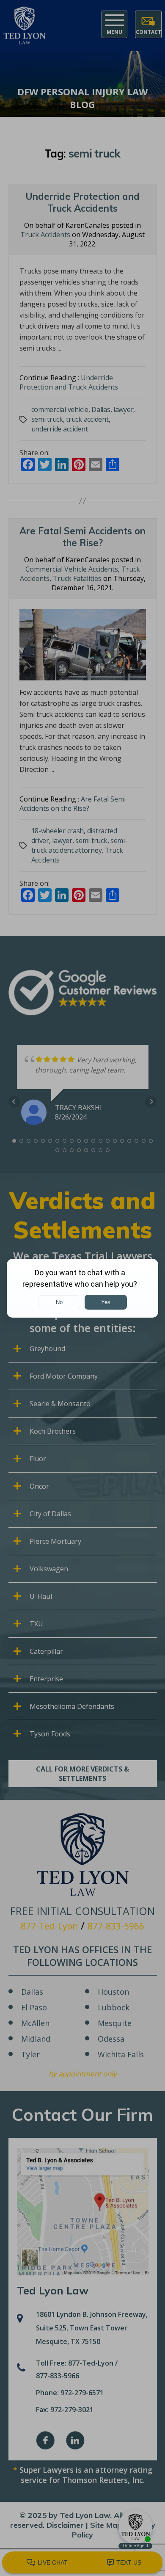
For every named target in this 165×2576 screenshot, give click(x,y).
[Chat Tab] (82, 1288)
